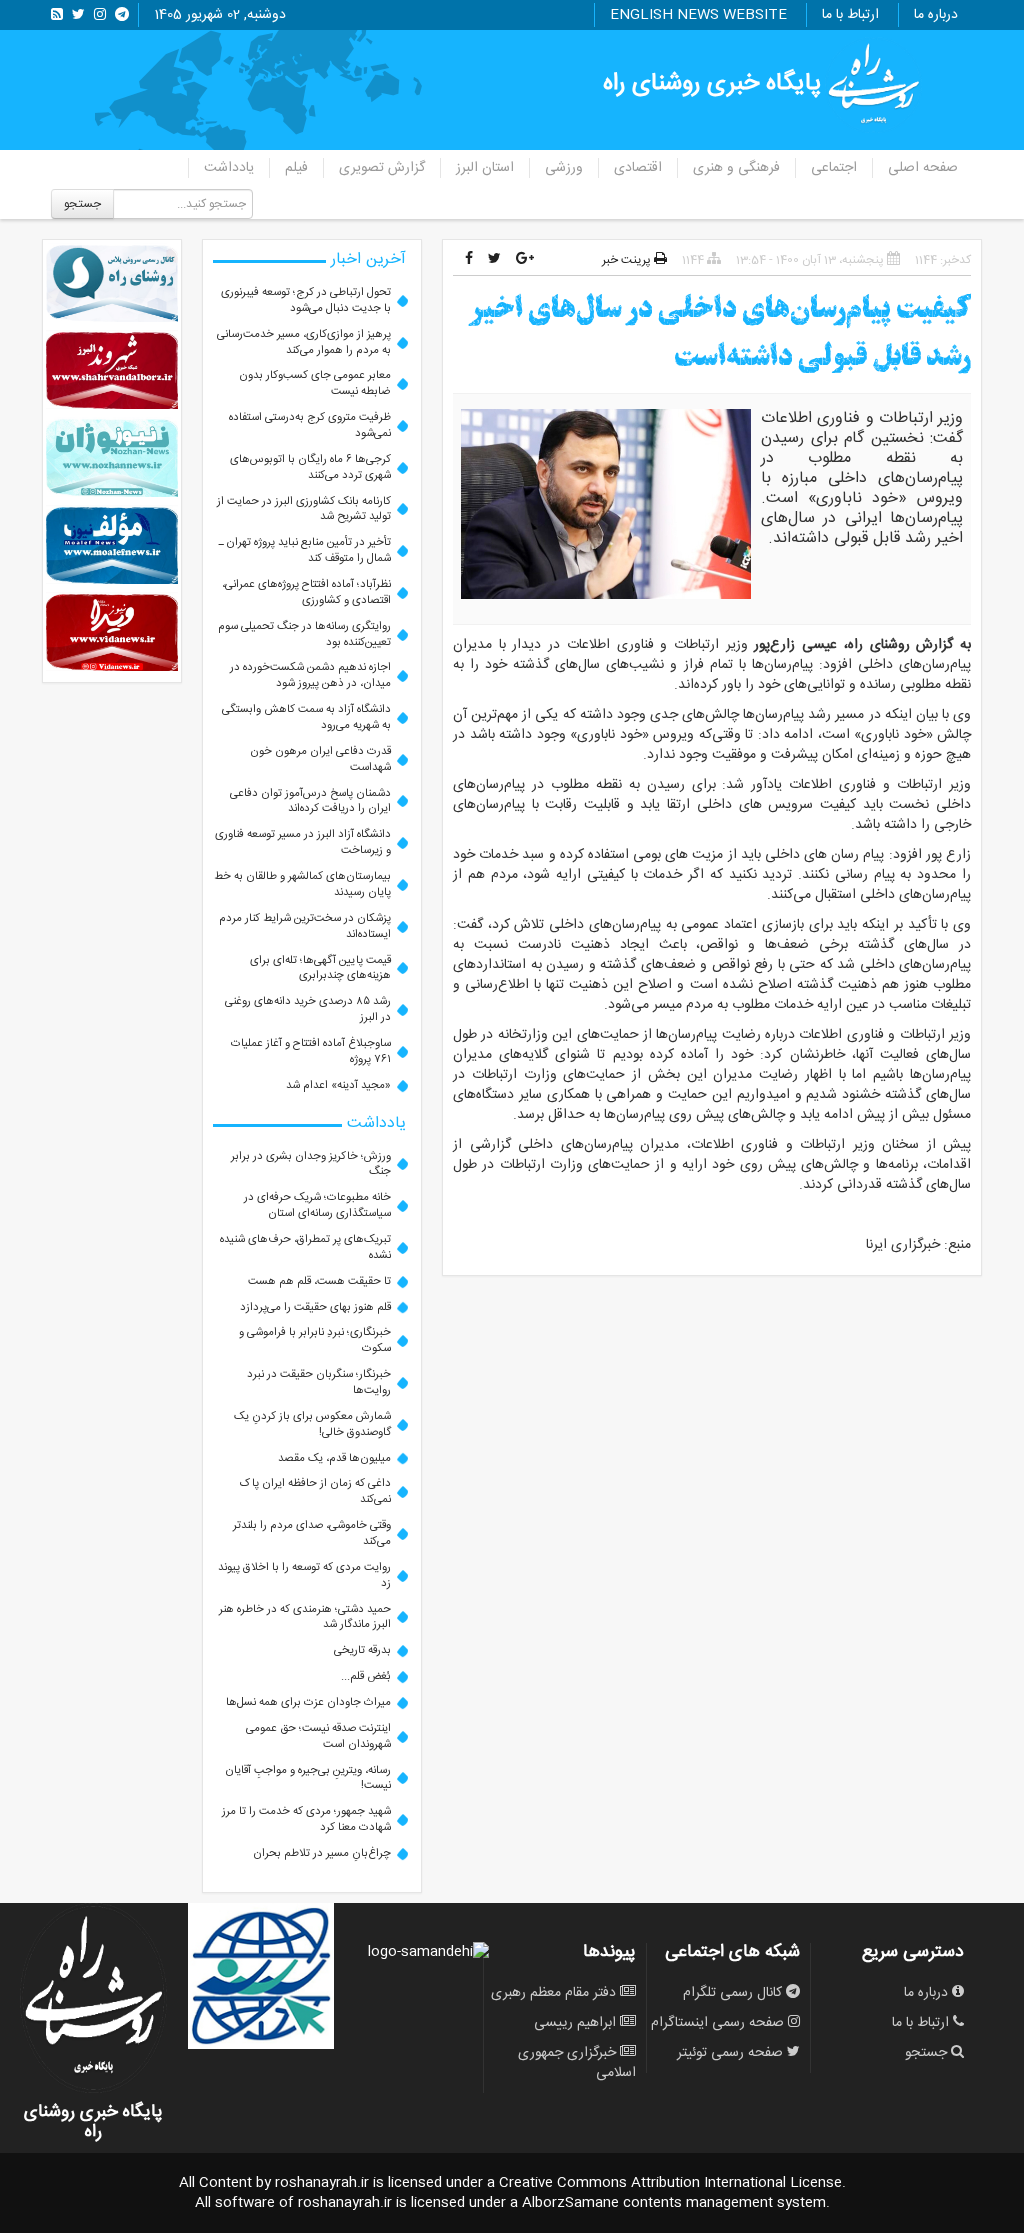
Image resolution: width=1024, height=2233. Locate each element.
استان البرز (485, 168)
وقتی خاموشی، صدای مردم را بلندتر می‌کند (312, 1533)
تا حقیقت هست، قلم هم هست (319, 1281)
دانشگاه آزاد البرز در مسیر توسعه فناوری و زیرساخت (303, 842)
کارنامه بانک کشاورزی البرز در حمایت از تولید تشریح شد (304, 509)
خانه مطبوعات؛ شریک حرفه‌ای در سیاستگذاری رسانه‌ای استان (317, 1205)
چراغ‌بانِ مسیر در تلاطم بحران (322, 1853)
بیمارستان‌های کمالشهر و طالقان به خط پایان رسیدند (302, 884)
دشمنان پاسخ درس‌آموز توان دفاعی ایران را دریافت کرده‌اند (310, 801)
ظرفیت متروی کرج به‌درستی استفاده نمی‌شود (310, 425)
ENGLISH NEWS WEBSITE (698, 15)
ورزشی (564, 168)
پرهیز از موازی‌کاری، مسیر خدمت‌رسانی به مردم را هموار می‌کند (304, 342)
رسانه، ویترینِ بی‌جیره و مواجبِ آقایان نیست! (308, 1778)
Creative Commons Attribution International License (670, 2183)
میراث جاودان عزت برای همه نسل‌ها (308, 1702)
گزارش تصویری (382, 168)
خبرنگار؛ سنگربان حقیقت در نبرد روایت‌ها (319, 1382)
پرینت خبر (628, 260)
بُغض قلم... (366, 1676)
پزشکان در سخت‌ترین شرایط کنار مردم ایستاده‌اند (305, 926)
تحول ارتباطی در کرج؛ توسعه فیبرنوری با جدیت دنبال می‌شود (306, 300)
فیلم (296, 168)
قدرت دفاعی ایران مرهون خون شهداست (320, 759)
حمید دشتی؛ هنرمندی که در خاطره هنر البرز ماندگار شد (305, 1617)
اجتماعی (834, 168)
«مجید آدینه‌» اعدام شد (338, 1085)
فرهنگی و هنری (736, 168)
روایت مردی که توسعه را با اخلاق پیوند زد (304, 1575)
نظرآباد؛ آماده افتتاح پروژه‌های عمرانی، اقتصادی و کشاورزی (306, 592)
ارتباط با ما (850, 15)
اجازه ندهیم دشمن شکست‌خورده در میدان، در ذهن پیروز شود (310, 675)
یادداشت (229, 168)
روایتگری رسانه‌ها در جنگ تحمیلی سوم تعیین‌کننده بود (304, 634)
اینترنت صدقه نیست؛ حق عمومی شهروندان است (318, 1736)
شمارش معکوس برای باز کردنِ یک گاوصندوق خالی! (312, 1424)
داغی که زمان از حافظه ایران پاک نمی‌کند (315, 1491)
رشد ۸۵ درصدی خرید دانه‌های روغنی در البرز (308, 1009)
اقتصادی (638, 168)
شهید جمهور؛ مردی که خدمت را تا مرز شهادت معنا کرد (306, 1819)
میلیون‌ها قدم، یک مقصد (334, 1458)
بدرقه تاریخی (362, 1650)
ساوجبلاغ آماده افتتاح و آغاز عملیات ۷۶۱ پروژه (311, 1051)
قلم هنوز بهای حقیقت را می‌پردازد (315, 1307)
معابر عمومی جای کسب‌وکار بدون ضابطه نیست (315, 383)
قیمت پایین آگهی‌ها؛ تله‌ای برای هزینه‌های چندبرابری (320, 968)
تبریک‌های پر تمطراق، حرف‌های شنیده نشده (305, 1247)
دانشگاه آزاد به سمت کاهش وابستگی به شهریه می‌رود (306, 717)
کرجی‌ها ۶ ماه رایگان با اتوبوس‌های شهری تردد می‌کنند (310, 467)
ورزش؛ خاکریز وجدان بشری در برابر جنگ (311, 1164)
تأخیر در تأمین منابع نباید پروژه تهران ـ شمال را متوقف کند (305, 550)
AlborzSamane (570, 2203)
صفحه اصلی (923, 168)
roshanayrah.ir (322, 2183)
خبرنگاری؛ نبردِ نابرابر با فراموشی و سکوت (315, 1340)
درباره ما (936, 15)
